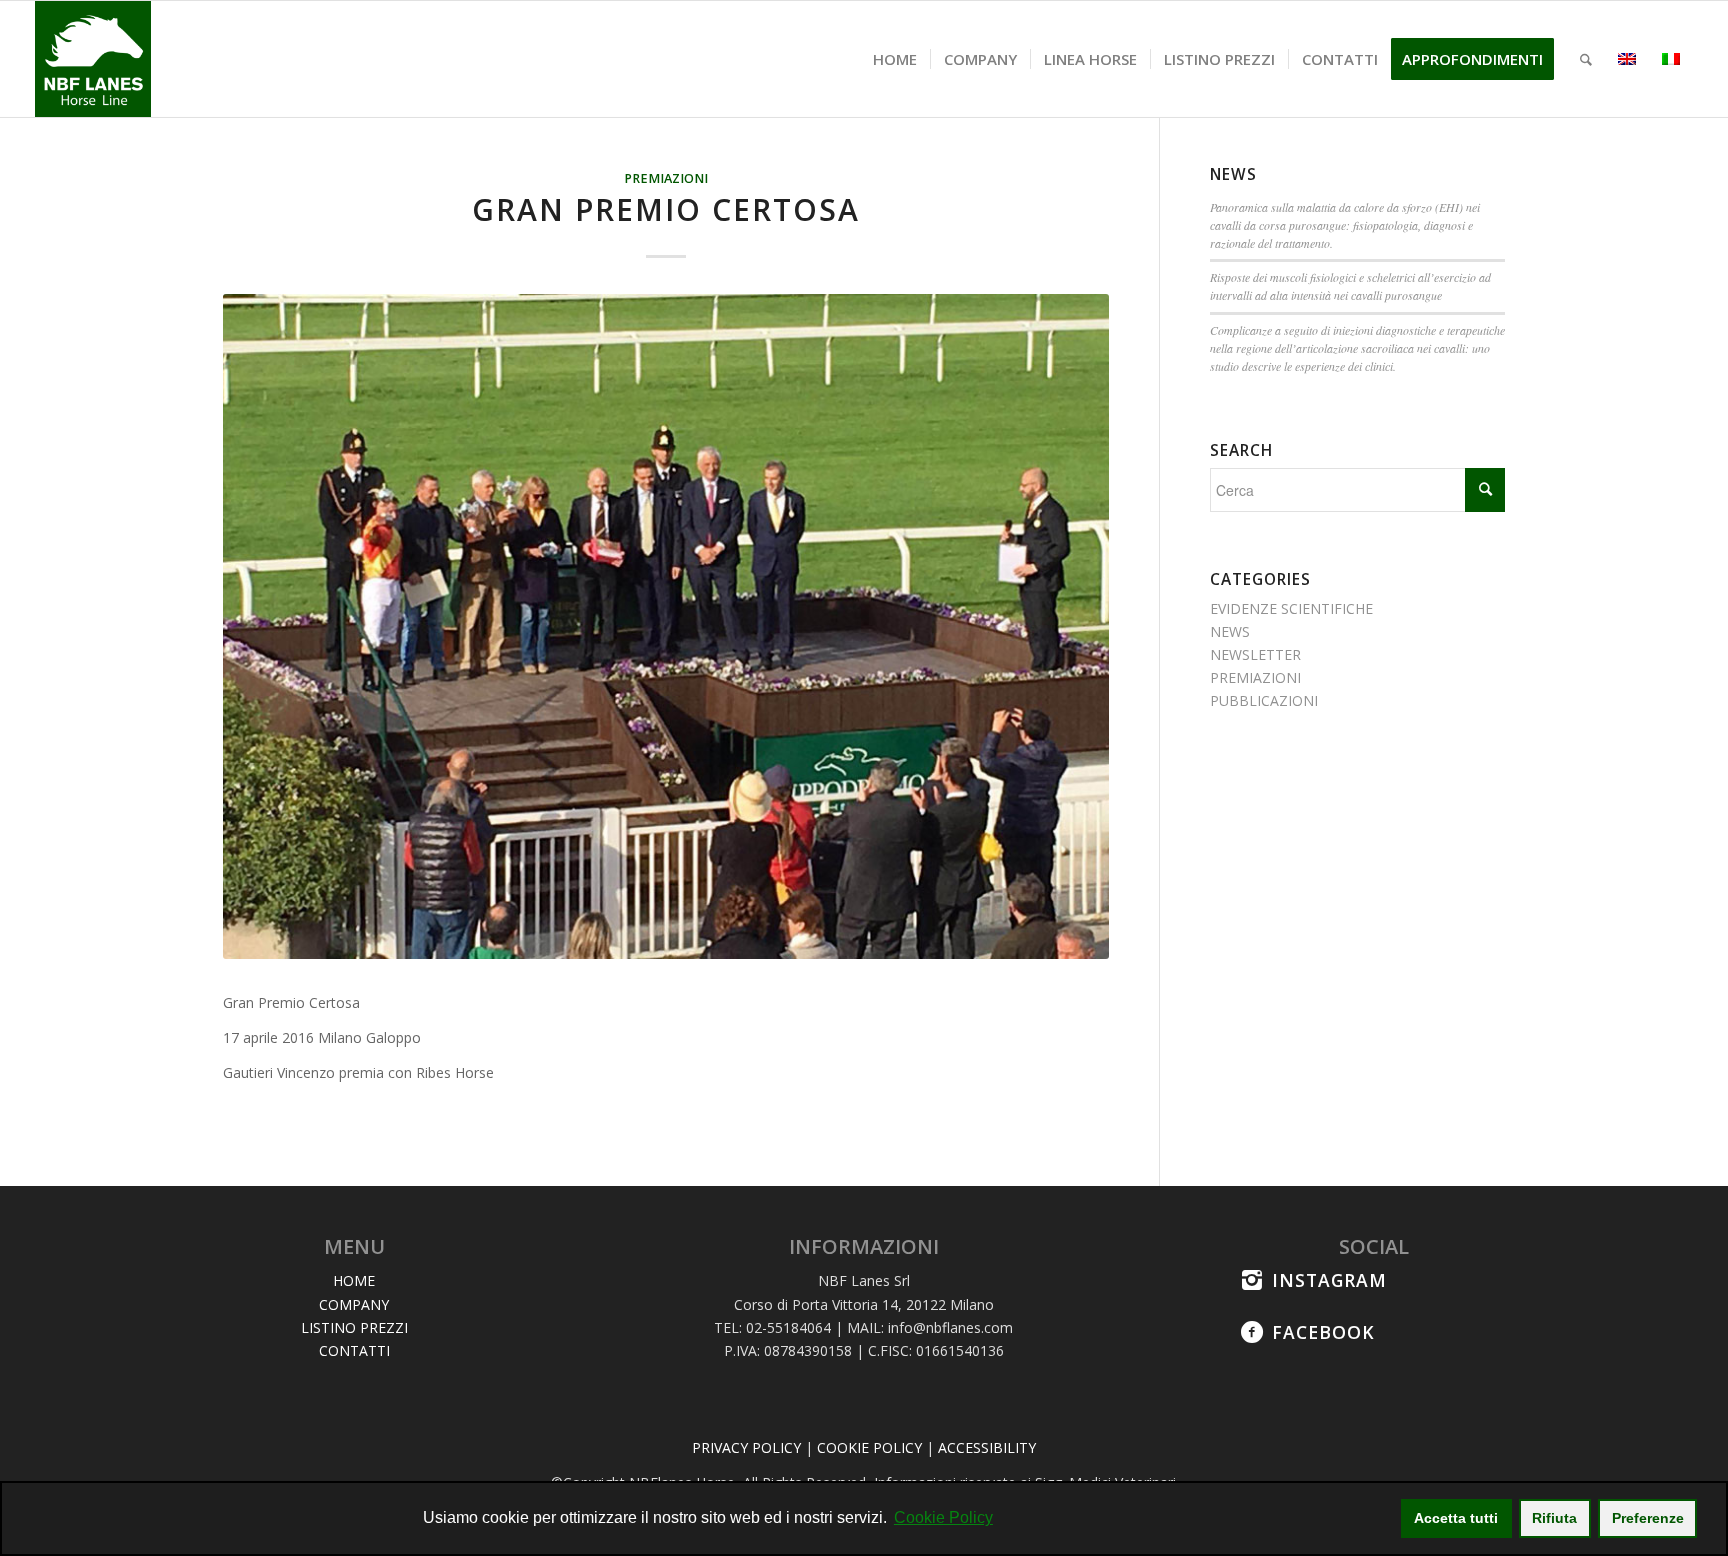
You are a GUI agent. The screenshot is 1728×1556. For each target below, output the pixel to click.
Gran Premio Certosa (666, 209)
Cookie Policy (943, 1517)
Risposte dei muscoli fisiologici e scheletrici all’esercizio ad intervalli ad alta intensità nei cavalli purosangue (1350, 286)
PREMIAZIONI (666, 178)
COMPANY (354, 1304)
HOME (354, 1280)
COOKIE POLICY (869, 1447)
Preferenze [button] (1648, 1518)
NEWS (1230, 631)
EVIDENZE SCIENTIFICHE (1291, 608)
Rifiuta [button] (1554, 1518)
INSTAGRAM (1329, 1280)
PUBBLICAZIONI (1264, 700)
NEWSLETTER (1255, 654)
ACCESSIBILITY (987, 1447)
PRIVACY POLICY (746, 1447)
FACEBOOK (1323, 1332)
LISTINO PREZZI (354, 1327)
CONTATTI (354, 1350)
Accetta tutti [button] (1456, 1518)
